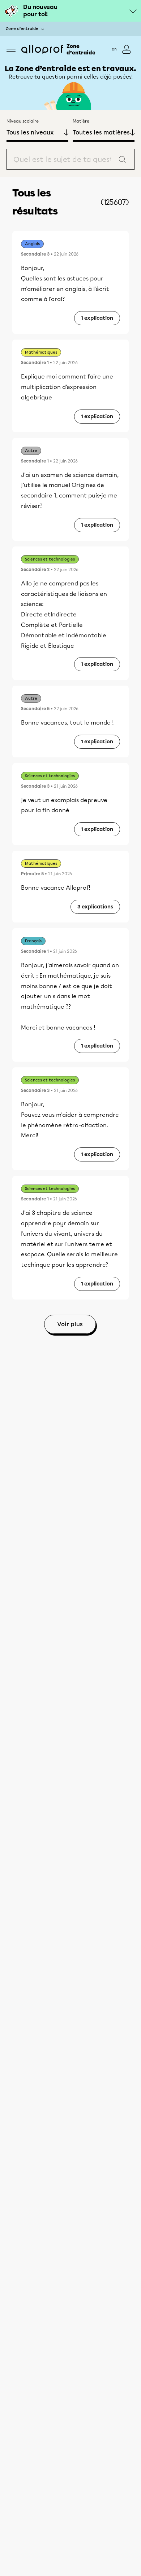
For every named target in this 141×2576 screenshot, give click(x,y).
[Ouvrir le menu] (11, 49)
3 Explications (95, 907)
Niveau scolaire (23, 121)
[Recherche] (122, 159)
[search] (70, 159)
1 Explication (97, 318)
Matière (81, 121)
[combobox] (62, 159)
